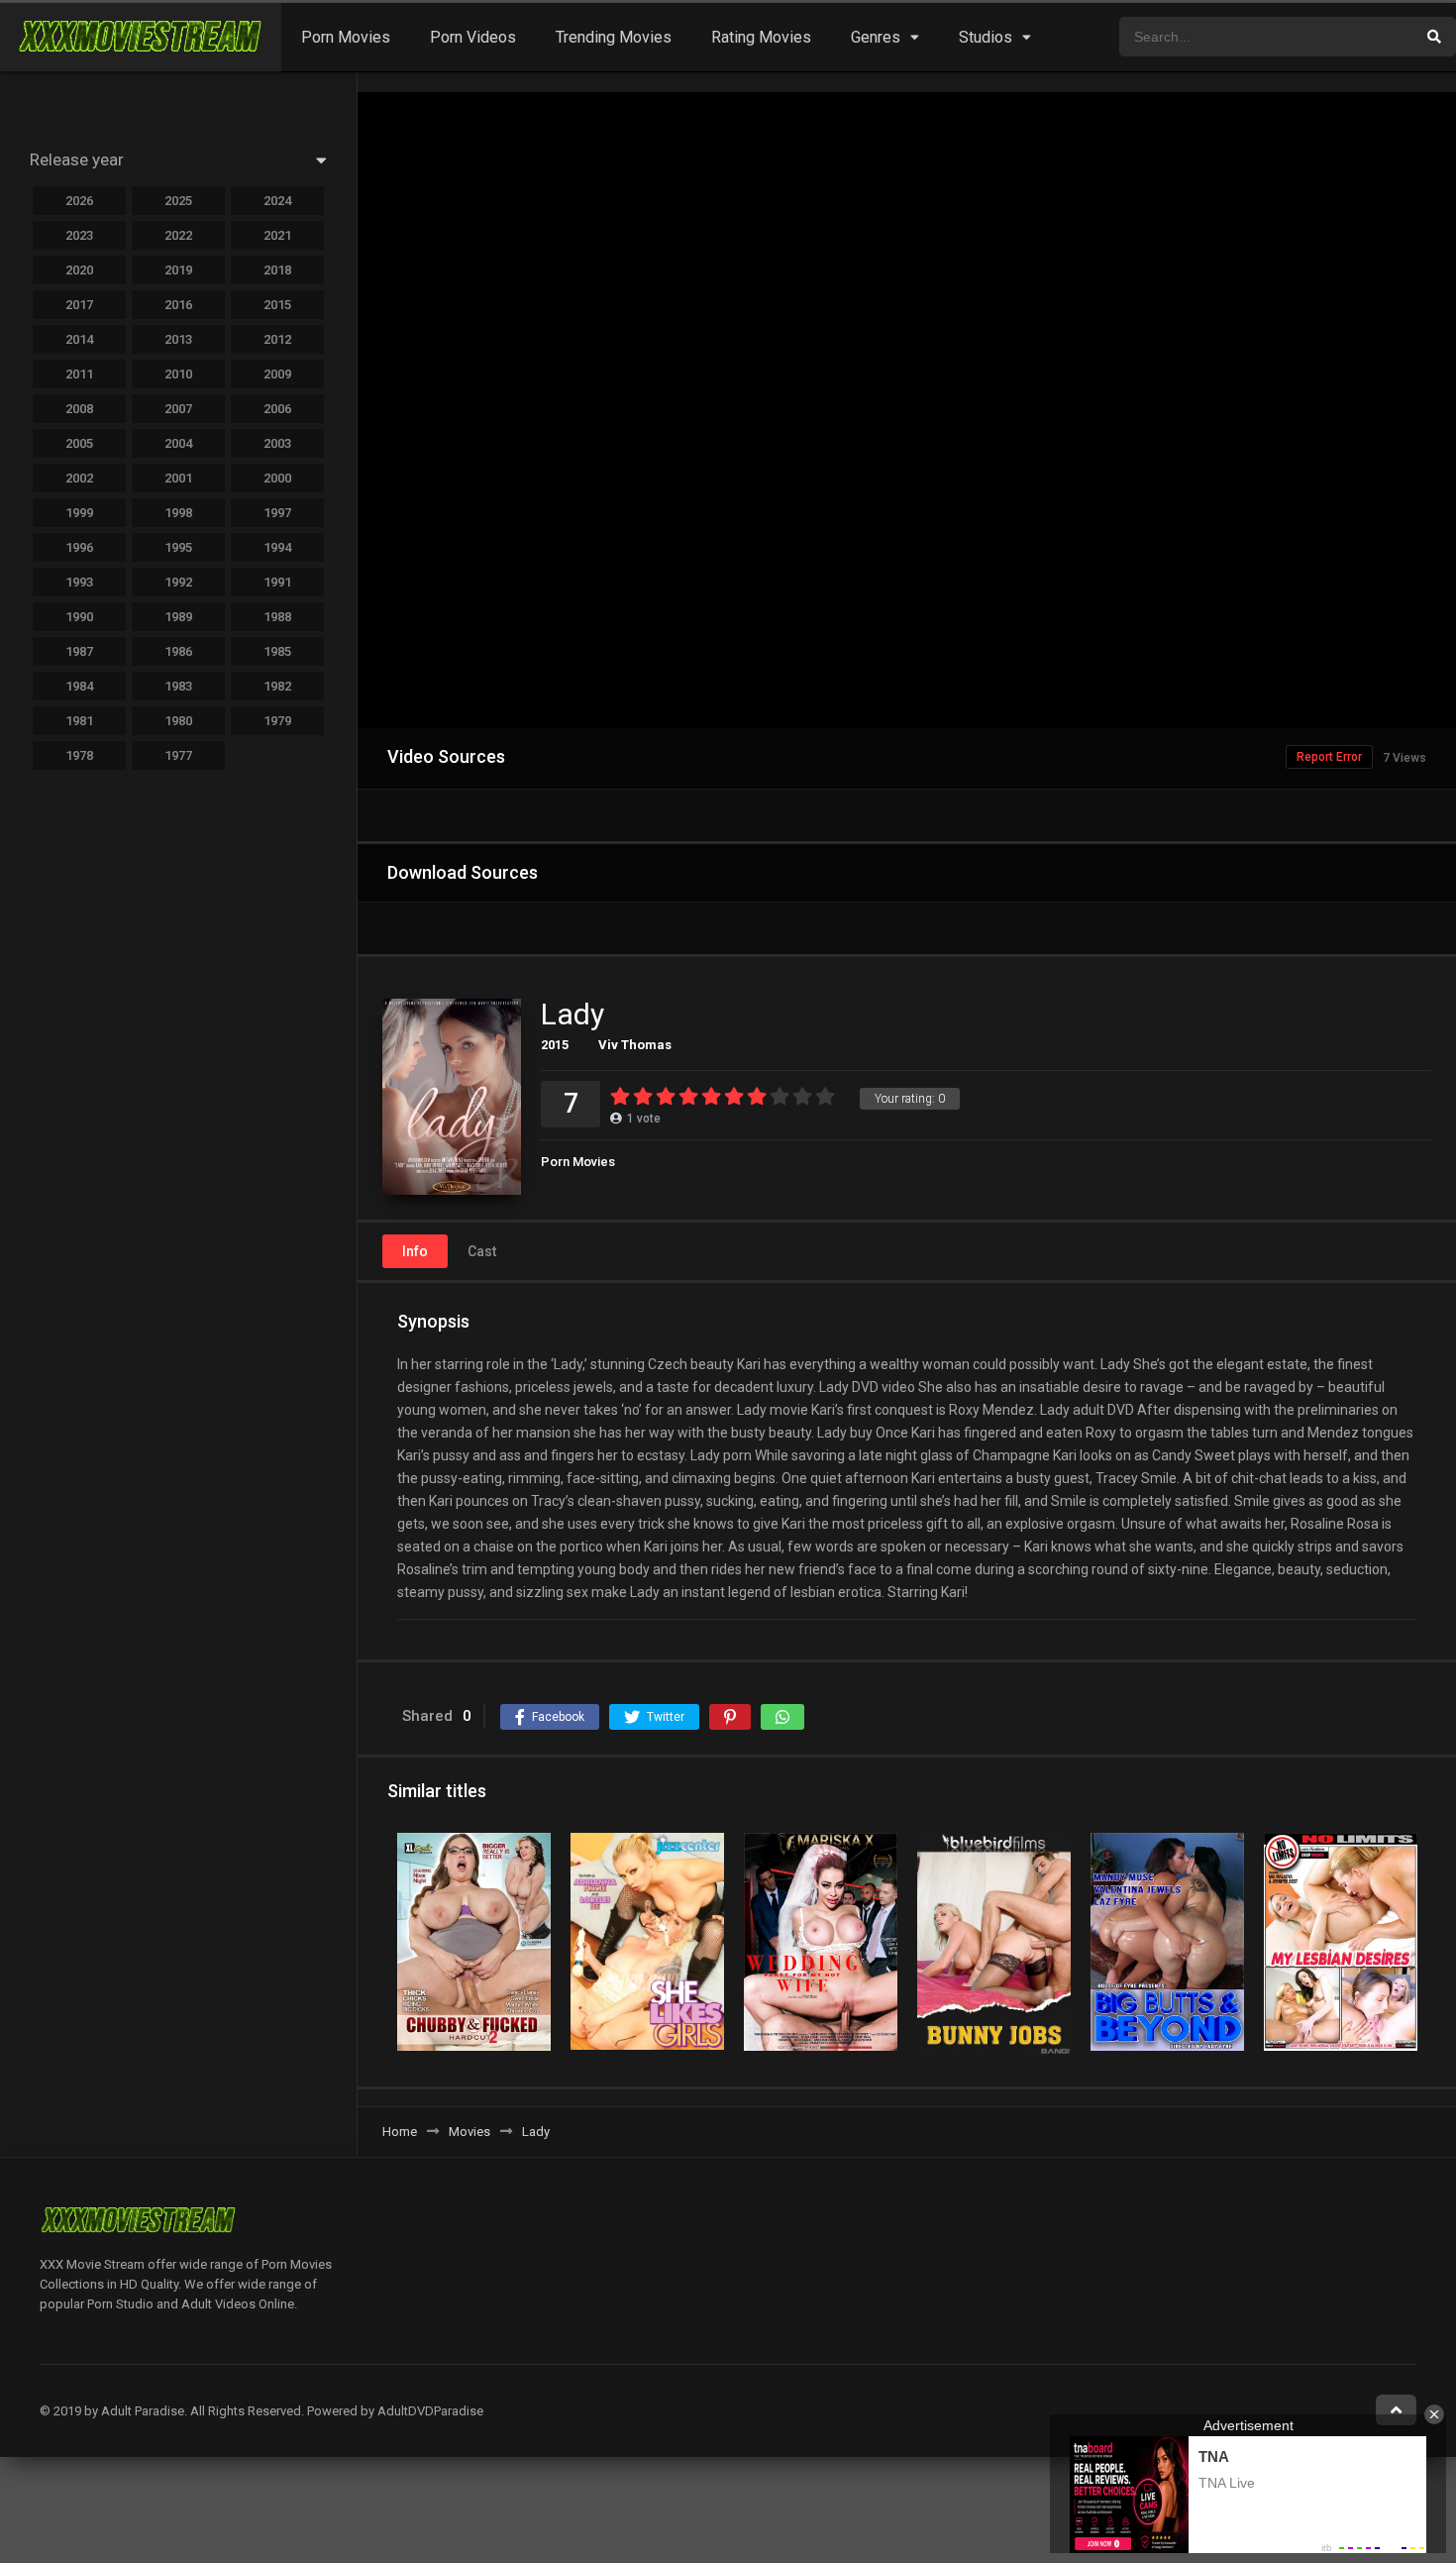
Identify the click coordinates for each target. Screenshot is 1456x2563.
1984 (79, 686)
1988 (277, 617)
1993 (79, 582)
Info (415, 1251)
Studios (986, 37)
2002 (79, 478)
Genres (876, 37)
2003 (277, 443)
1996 (79, 547)
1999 (79, 513)
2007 (178, 409)
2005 (79, 443)
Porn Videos (473, 37)
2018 (277, 270)
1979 (277, 721)
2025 (178, 201)
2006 (277, 409)
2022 (178, 235)
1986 (178, 651)
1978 (79, 755)
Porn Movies (346, 37)
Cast (482, 1251)
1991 (277, 582)
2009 (277, 374)
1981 (79, 721)
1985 (277, 651)
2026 (79, 201)
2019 (178, 270)
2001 (178, 478)
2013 (178, 339)
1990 (79, 617)
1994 (277, 547)
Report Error (1329, 757)
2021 (277, 235)
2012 (277, 339)
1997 (277, 513)
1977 (178, 755)
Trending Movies (614, 37)
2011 (79, 374)
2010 (178, 374)
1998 (178, 513)
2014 (79, 339)
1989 (178, 617)
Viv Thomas (635, 1045)
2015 (555, 1045)
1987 (79, 651)
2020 (79, 270)
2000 (277, 478)
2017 (79, 305)
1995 (178, 547)
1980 (178, 721)
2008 (79, 409)
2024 (277, 201)
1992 (178, 582)
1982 (277, 686)
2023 (79, 235)
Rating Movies (761, 37)
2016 (178, 305)
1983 (178, 686)
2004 (178, 443)
